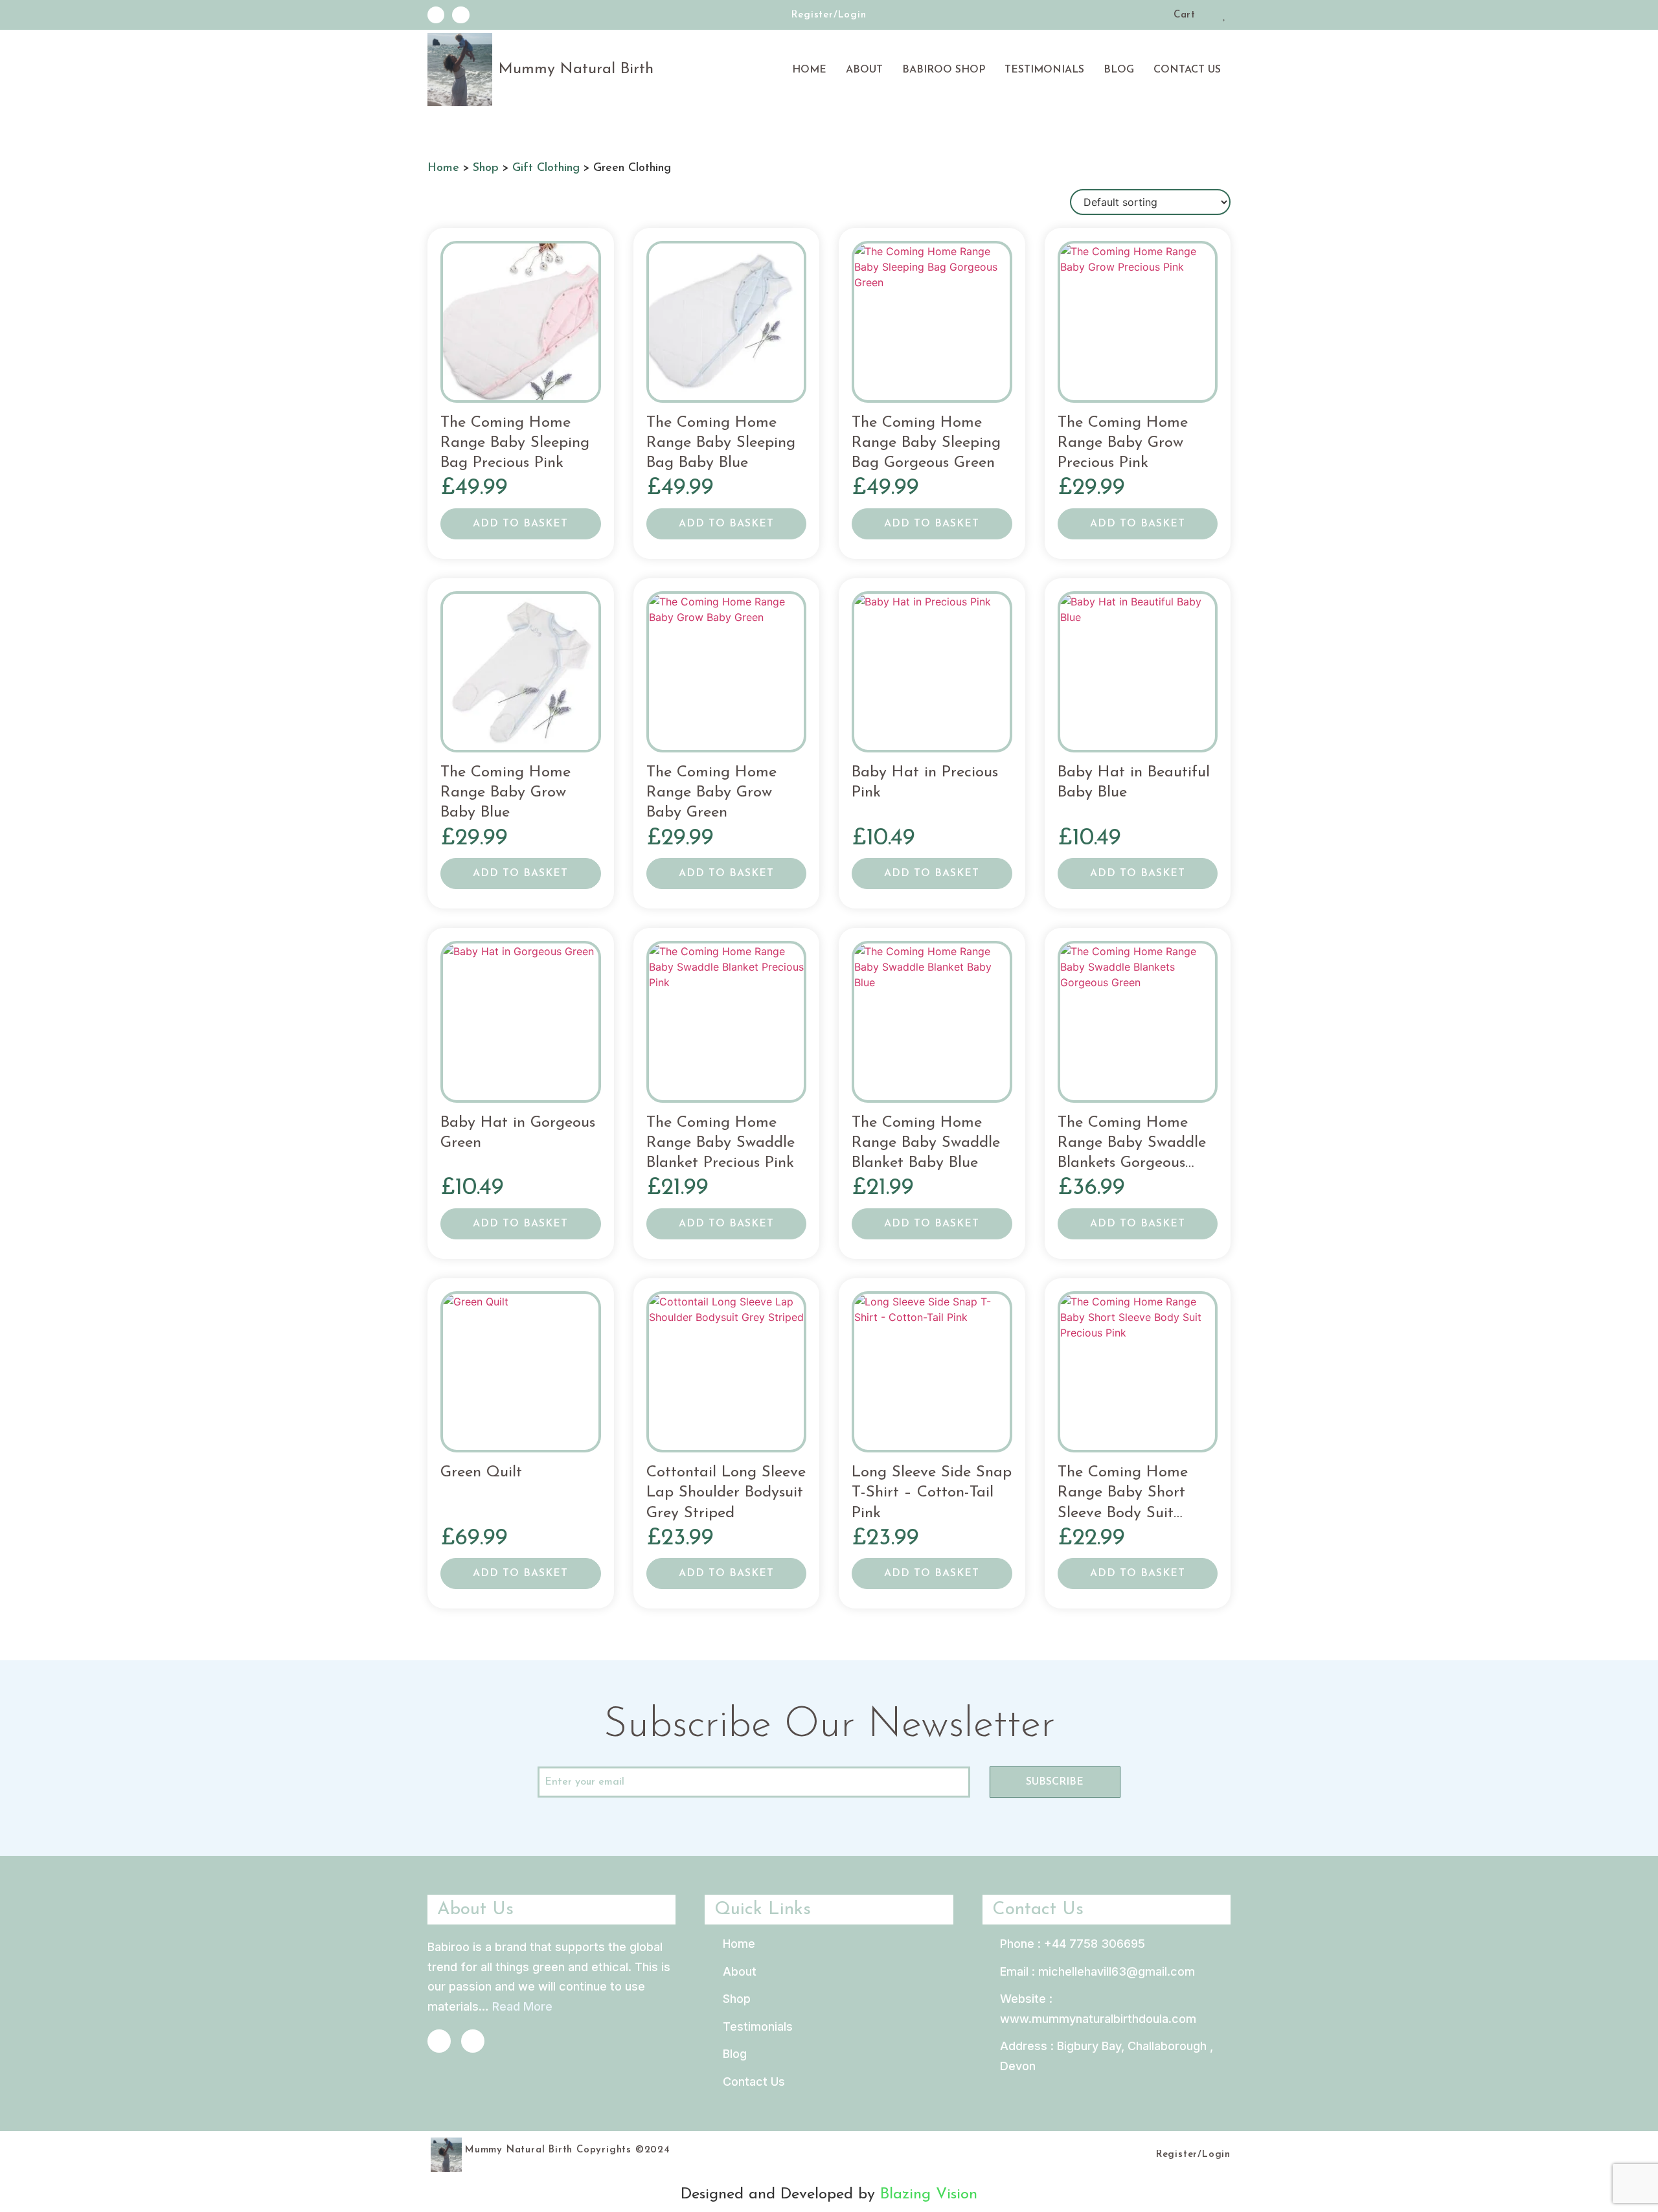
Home (809, 70)
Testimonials (1044, 70)
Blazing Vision (929, 2195)
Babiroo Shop (944, 70)
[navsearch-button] (1159, 17)
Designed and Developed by (780, 2195)
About (864, 70)
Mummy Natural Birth (576, 69)
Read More (522, 2006)
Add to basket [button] (520, 524)
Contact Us (1187, 70)
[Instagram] (460, 15)
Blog (1119, 70)
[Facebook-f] (436, 15)
